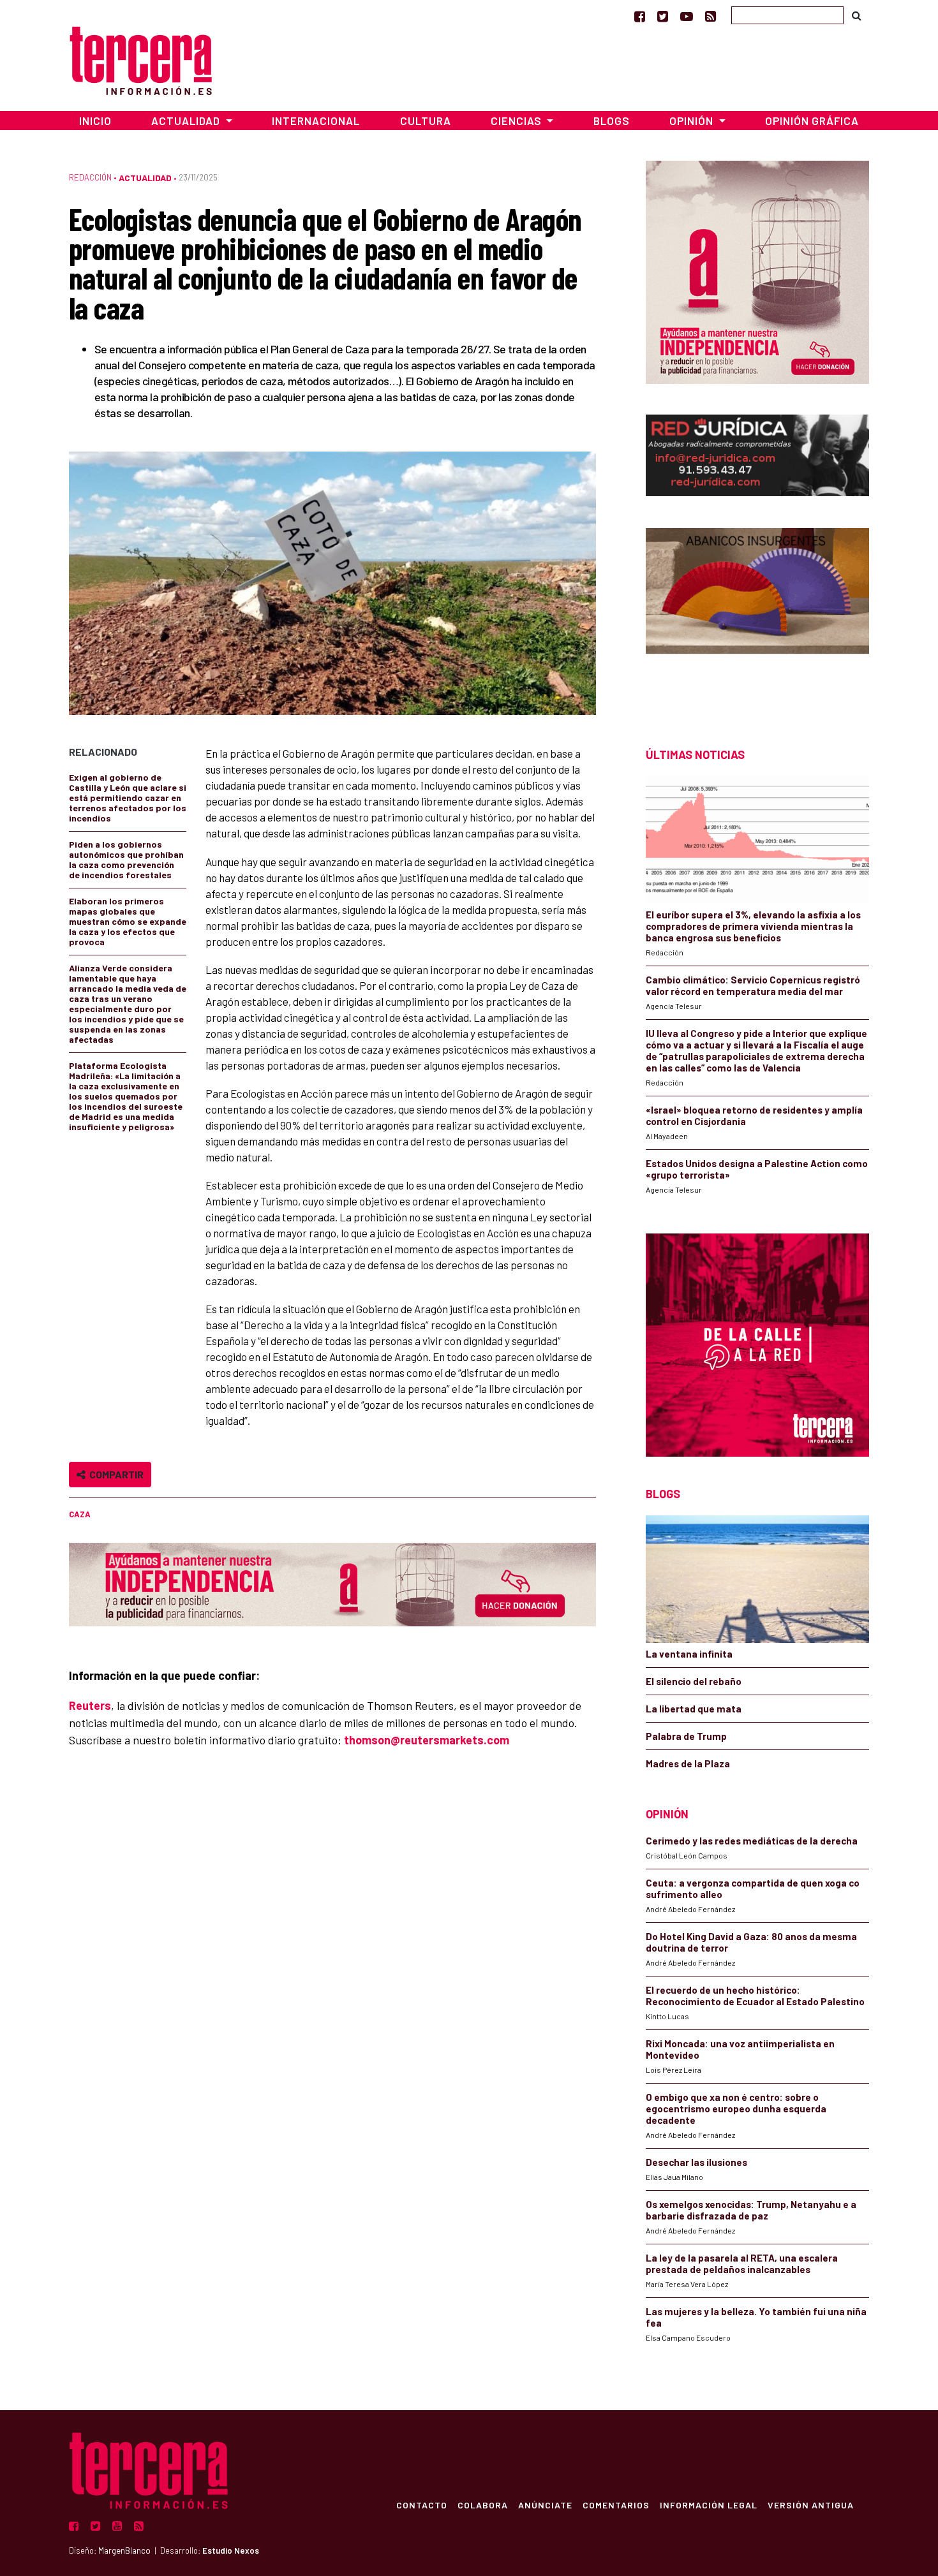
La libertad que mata (694, 1709)
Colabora (483, 2505)
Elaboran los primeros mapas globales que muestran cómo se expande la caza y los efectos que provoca (128, 921)
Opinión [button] (693, 121)
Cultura (426, 121)
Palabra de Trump (686, 1736)
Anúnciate (545, 2505)
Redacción (90, 177)
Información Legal (709, 2505)
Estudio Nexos (231, 2550)
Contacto (422, 2505)
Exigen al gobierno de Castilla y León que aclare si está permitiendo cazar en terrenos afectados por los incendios (128, 798)
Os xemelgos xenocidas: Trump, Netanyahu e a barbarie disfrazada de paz (751, 2210)
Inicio (95, 121)
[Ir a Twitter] (663, 16)
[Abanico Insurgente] (757, 615)
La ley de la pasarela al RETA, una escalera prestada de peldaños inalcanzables (742, 2263)
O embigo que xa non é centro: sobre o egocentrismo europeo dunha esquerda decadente (736, 2109)
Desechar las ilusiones (696, 2162)
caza (80, 1514)
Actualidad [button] (187, 121)
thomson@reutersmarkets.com (427, 1740)
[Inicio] (141, 59)
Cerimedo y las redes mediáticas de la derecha (752, 1841)
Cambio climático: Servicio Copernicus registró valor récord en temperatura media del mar (753, 985)
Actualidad (145, 178)
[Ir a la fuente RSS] (711, 16)
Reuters (90, 1705)
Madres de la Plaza (688, 1763)
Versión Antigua (811, 2505)
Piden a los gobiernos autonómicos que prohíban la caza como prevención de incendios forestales (126, 859)
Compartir (115, 1474)
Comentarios (616, 2505)
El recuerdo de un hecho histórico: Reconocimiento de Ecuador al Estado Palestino (755, 1996)
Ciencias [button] (517, 121)
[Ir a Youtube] (687, 16)
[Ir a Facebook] (640, 16)
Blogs (612, 121)
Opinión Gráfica (812, 121)
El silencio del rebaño (694, 1681)
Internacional (316, 121)
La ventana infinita (689, 1654)
